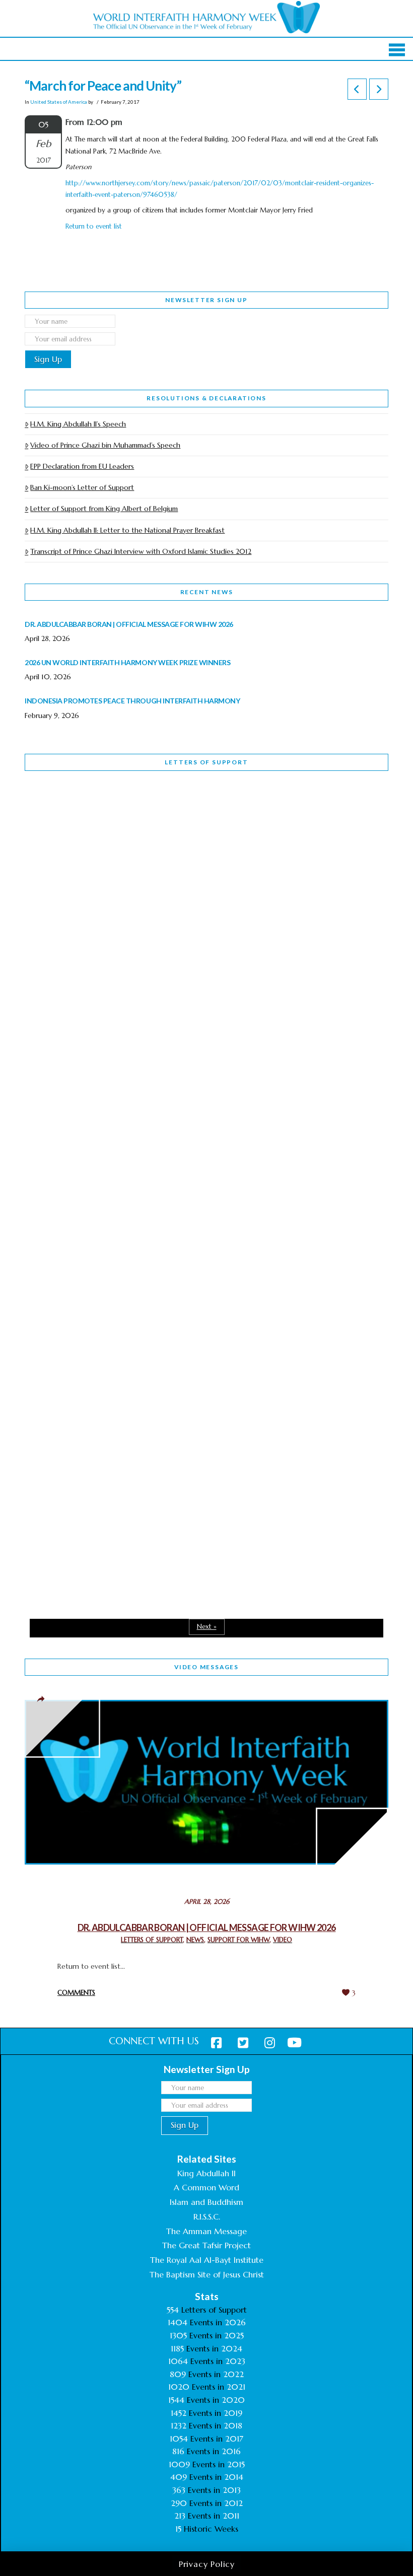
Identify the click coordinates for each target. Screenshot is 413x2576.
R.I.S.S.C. (207, 2216)
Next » (207, 1627)
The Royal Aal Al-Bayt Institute (207, 2260)
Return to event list (94, 226)
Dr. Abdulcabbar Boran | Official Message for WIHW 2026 (207, 1927)
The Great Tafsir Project (206, 2245)
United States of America (59, 102)
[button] (397, 50)
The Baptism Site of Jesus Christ (207, 2274)
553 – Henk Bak (77, 1366)
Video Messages (206, 1667)
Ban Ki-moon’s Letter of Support (82, 487)
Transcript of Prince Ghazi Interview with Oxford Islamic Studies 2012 (141, 551)
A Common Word (206, 2187)
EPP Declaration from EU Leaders (82, 466)
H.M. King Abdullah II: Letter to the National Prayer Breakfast (127, 530)
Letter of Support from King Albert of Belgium (104, 509)
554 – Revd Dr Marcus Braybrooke (117, 1093)
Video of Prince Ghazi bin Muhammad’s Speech (105, 445)
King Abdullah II (206, 2173)
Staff (50, 1028)
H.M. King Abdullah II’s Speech (78, 424)
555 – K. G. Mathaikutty (94, 820)
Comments (76, 1993)
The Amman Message (206, 2231)
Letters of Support (206, 762)
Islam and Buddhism (206, 2202)
